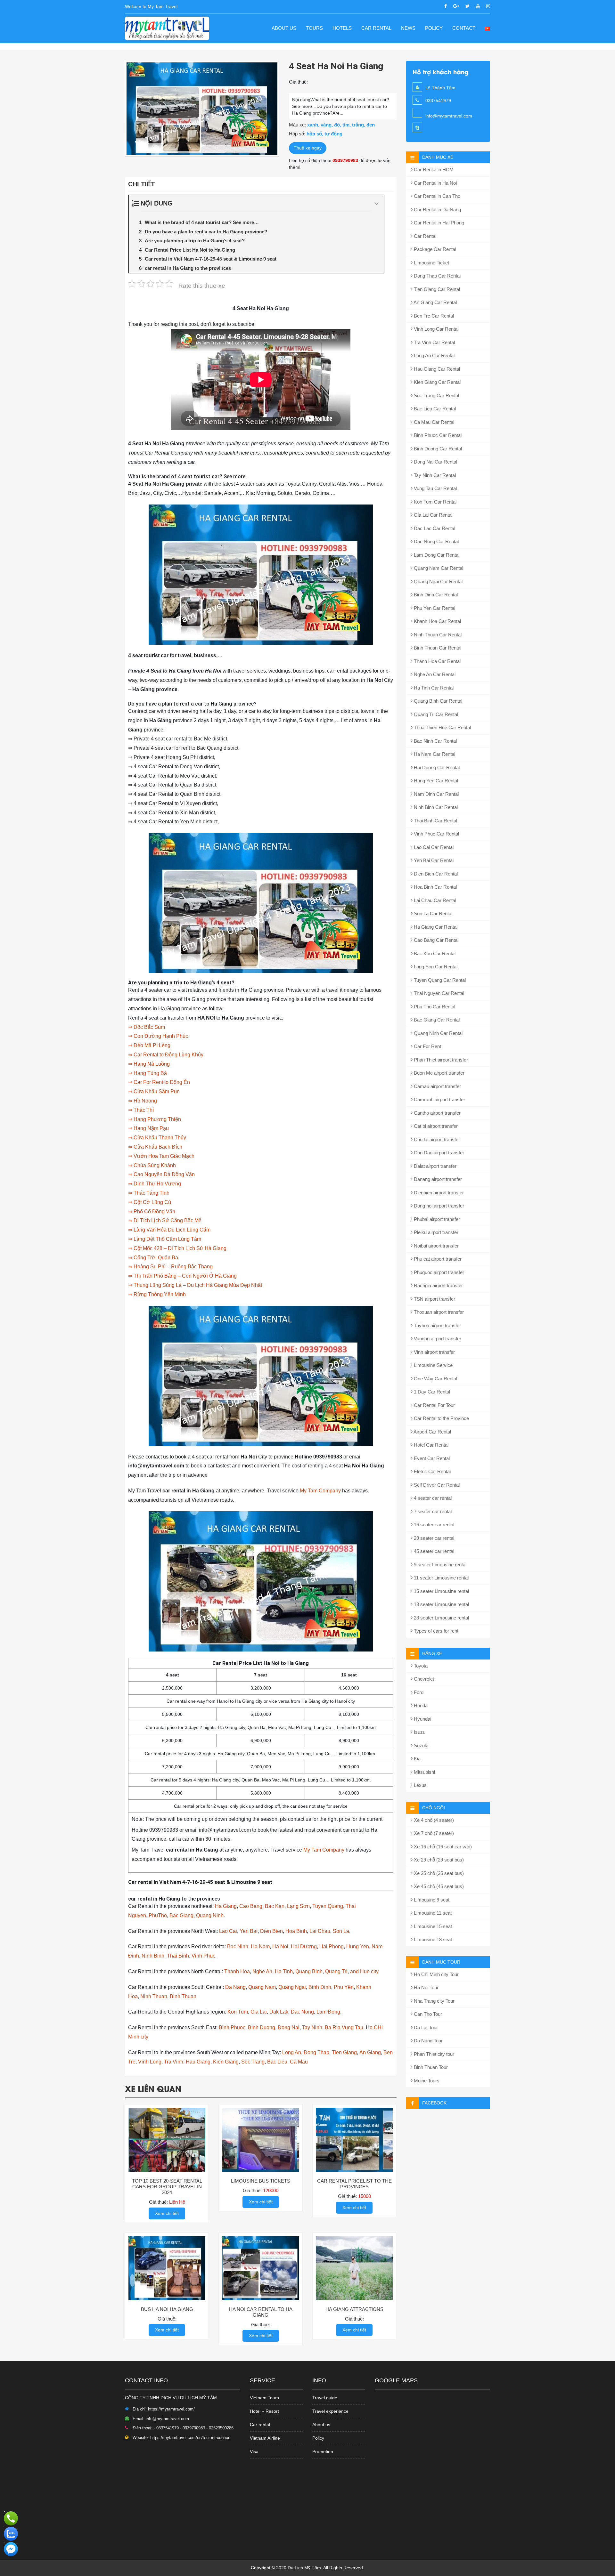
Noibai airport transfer (436, 1246)
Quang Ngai (292, 1987)
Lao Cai (228, 1931)
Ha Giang (226, 1906)
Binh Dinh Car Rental (435, 595)
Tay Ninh (312, 2027)
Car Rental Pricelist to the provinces (354, 2184)
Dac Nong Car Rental (436, 541)
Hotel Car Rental (430, 1445)
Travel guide (325, 2398)
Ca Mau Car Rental (433, 422)
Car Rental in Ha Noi (435, 183)
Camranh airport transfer (439, 1099)
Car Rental (376, 28)
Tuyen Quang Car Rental (439, 980)
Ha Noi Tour (426, 1987)
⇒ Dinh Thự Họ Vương (155, 1184)
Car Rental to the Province (441, 1418)
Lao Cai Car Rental (433, 847)
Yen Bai (249, 1931)
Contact (464, 28)
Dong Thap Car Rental (437, 276)
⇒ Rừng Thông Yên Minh (157, 1294)
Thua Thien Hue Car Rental (442, 727)
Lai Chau (320, 1931)
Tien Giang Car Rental (436, 289)
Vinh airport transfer (434, 1352)
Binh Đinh (320, 1987)
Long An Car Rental (434, 355)
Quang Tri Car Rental (435, 714)
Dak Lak (279, 2012)
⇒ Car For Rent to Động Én (159, 1082)
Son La (341, 1931)
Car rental (260, 2425)
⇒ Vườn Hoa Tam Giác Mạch (161, 1156)
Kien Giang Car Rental (437, 382)
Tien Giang (344, 2052)
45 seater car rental (433, 1551)
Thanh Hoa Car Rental (437, 661)
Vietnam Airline (265, 2438)
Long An (292, 2052)
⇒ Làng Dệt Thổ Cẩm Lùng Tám (165, 1239)
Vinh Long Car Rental (435, 329)
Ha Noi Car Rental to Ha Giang (261, 2312)
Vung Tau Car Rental (435, 488)
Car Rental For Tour (434, 1405)
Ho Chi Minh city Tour (436, 1974)
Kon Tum (238, 2012)
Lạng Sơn (298, 1906)
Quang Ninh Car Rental (438, 1033)
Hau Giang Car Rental (436, 369)
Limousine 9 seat (431, 1900)
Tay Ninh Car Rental (434, 475)
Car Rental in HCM (433, 170)
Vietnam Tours (264, 2398)
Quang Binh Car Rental (437, 701)
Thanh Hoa (237, 1971)
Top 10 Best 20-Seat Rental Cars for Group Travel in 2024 (167, 2187)
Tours (314, 28)
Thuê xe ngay (308, 148)
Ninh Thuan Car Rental (437, 635)
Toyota (420, 1666)
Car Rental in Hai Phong (438, 223)
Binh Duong (262, 2027)
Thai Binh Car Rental (435, 821)
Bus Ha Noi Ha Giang (167, 2309)
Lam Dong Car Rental (436, 555)
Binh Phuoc (232, 2027)
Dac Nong (302, 2012)
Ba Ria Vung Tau (344, 2027)
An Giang (370, 2052)
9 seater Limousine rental (439, 1565)
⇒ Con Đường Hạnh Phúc (158, 1036)
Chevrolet (423, 1679)
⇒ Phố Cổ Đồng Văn (152, 1211)
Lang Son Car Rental (435, 967)
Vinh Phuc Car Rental (436, 834)
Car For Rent (427, 1046)
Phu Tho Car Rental (434, 1007)
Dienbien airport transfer (438, 1193)
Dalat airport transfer (435, 1166)
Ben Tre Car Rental (433, 316)
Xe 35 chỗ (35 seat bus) (438, 1873)
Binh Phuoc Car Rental (437, 435)
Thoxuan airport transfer (438, 1312)
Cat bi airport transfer (435, 1126)
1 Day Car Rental (431, 1392)
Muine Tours (426, 2081)
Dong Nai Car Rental (435, 462)
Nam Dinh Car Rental (436, 794)
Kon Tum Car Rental (435, 502)
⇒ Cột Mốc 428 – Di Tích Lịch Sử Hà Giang (177, 1248)
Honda (420, 1705)
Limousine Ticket (431, 263)
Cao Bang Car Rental (435, 940)
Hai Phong (332, 1946)
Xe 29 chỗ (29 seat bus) (438, 1860)
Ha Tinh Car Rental (433, 688)
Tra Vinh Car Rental (434, 342)
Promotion (323, 2451)
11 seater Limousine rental (441, 1578)
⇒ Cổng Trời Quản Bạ (153, 1258)
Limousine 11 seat (432, 1913)
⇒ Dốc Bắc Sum (147, 1027)
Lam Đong (328, 2012)
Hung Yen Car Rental (435, 781)
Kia (417, 1759)
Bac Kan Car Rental (434, 953)
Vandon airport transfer (437, 1339)
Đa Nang (235, 1987)
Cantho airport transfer (437, 1113)
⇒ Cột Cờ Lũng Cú (150, 1202)
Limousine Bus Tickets (261, 2181)
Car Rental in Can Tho (436, 196)
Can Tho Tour (427, 2014)
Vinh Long (150, 2062)
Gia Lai (259, 2012)
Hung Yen (358, 1946)
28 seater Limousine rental (441, 1618)
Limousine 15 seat (432, 1926)
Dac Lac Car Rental (434, 528)
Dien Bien (271, 1931)
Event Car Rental (431, 1458)
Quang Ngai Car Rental (438, 581)
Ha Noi (280, 1946)
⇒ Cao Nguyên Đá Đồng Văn (161, 1174)
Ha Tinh (284, 1971)
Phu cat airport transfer (437, 1259)
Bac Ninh (238, 1946)
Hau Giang (198, 2062)
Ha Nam (260, 1946)
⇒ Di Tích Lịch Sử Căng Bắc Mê (165, 1220)
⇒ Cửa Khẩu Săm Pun (154, 1091)
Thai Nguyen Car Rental (438, 993)
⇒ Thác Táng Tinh (149, 1193)
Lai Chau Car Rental (434, 900)
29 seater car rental (433, 1538)
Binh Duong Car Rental (437, 449)
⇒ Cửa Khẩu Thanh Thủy (157, 1138)
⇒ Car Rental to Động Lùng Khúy (166, 1055)
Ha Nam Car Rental (434, 754)
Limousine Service (433, 1365)
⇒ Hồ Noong (143, 1101)
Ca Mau (299, 2062)
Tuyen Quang (328, 1906)
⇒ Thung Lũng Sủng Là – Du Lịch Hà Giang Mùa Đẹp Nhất (195, 1285)
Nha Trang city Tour (434, 2001)
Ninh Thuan (154, 1996)
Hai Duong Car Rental (436, 767)
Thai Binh (178, 1956)
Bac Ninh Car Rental (435, 741)
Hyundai (422, 1719)
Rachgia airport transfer (438, 1285)
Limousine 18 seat (432, 1939)
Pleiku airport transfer (435, 1232)
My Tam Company (320, 1491)
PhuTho (158, 1915)
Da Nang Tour (428, 2041)
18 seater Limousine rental (441, 1604)
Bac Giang (181, 1915)
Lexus (420, 1785)
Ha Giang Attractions (354, 2309)
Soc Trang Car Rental (436, 396)
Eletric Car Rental (432, 1471)
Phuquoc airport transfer (438, 1272)
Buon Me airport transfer (439, 1073)
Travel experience (330, 2411)
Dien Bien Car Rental (435, 874)
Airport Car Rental (432, 1432)
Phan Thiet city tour (433, 2054)
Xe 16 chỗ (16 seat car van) (442, 1847)
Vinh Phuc (203, 1956)
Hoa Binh (296, 1931)
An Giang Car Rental (435, 302)
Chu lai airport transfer (436, 1139)
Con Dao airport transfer (438, 1153)
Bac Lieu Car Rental (434, 409)
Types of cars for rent (435, 1631)
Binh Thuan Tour (430, 2067)
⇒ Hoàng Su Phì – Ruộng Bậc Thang (170, 1267)
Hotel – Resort (264, 2411)
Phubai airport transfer (436, 1219)
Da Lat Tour (425, 2027)
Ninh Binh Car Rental (435, 807)
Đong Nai (289, 2027)
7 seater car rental (432, 1511)
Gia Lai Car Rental (432, 515)
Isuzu (419, 1732)
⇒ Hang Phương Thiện (155, 1119)
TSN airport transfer (434, 1299)
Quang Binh (309, 1971)
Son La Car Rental (432, 913)
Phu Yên (344, 1987)
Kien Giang (226, 2062)
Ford (418, 1692)
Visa (254, 2451)
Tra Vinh (174, 2062)
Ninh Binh (153, 1956)
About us (284, 28)
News (408, 28)
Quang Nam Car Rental (438, 568)
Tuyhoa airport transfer (437, 1325)
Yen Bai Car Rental (433, 860)
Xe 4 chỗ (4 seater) (433, 1820)
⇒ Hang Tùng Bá (148, 1073)
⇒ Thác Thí (141, 1110)
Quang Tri (336, 1971)
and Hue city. (365, 1971)
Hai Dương (304, 1946)
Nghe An (262, 1971)
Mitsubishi (424, 1772)
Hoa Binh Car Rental (435, 887)
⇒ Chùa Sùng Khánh (152, 1165)
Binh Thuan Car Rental (437, 648)
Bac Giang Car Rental (436, 1020)
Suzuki (420, 1745)
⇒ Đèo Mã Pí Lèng (149, 1045)
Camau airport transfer (437, 1086)
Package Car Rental (434, 249)
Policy (434, 28)
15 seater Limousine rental (441, 1591)
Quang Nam (262, 1987)
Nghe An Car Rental (434, 674)
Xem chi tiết (167, 2213)
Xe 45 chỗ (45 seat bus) (438, 1886)
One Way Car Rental (435, 1379)
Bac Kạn (275, 1906)
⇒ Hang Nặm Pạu (148, 1128)
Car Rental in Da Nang (437, 210)
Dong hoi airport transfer (438, 1206)
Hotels (342, 28)
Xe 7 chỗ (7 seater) (433, 1833)
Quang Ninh (210, 1915)
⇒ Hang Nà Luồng (149, 1064)
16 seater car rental (433, 1525)
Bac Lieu (277, 2062)
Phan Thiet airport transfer (440, 1060)
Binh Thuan (183, 1996)
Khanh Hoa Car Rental (437, 621)
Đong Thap (316, 2052)
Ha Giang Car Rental (435, 927)
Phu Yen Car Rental (434, 608)
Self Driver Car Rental (436, 1485)
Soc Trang (253, 2062)
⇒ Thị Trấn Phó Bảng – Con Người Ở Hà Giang (182, 1276)
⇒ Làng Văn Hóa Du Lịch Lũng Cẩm (169, 1230)
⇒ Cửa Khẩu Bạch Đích (155, 1147)
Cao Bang (251, 1906)
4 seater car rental (432, 1498)
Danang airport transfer (437, 1179)
